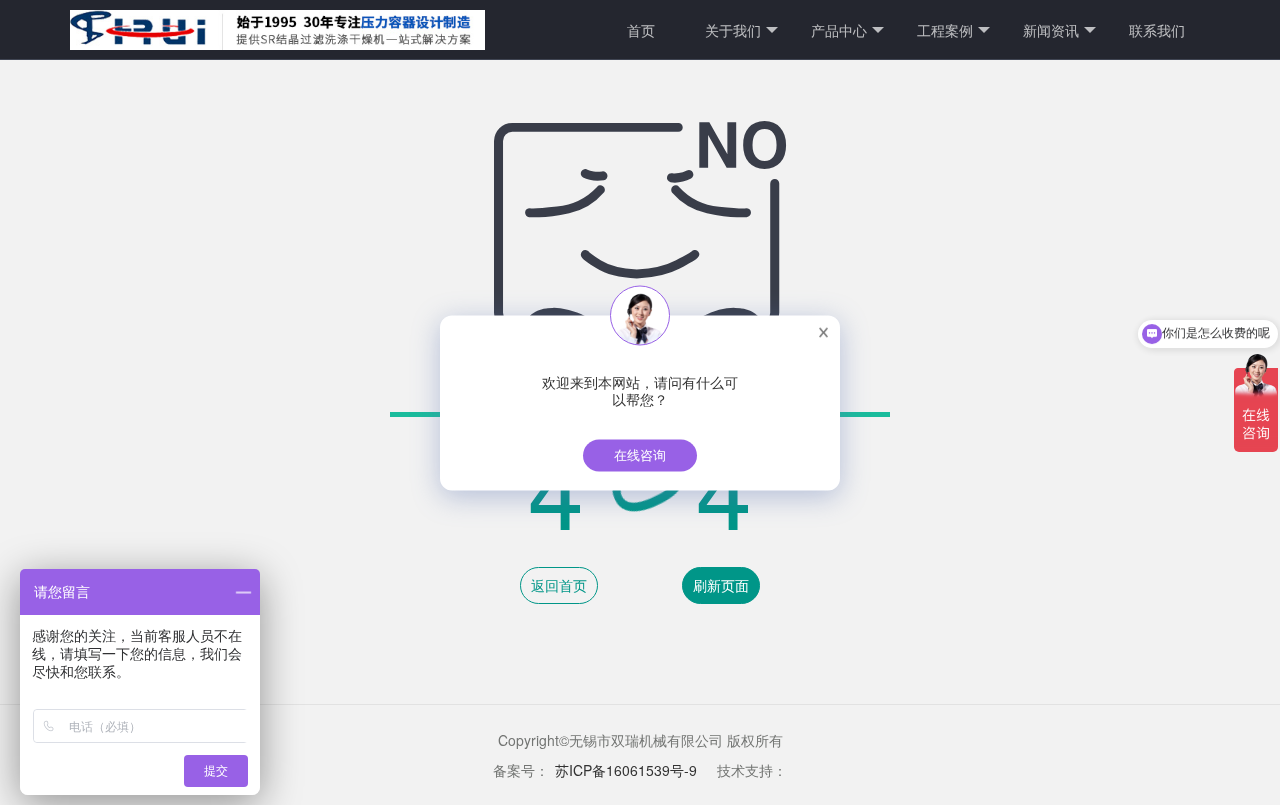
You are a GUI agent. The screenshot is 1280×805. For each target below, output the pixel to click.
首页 (641, 30)
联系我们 (1157, 30)
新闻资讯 (1051, 30)
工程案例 (945, 30)
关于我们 (733, 30)
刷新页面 (721, 585)
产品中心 (839, 30)
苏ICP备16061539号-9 (626, 770)
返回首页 (559, 585)
